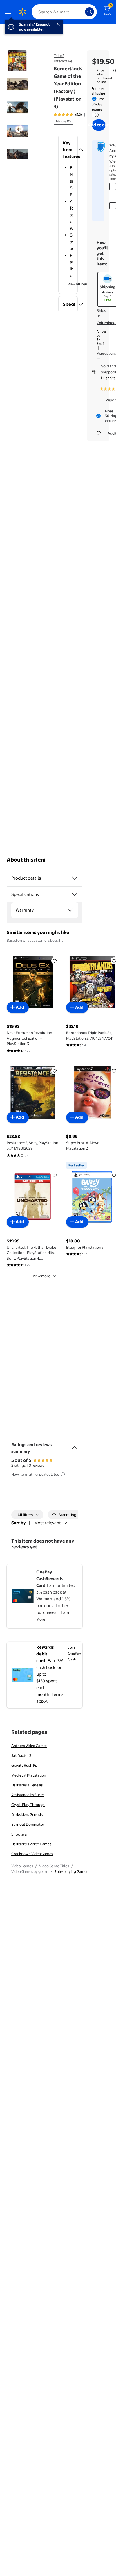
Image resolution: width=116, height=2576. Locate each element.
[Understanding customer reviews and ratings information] (63, 1474)
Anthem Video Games (29, 1746)
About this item (26, 860)
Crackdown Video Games (32, 1854)
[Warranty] (70, 910)
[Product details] (75, 878)
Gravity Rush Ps (24, 1765)
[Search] (90, 12)
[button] (68, 150)
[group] (76, 115)
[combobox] (64, 12)
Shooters (19, 1834)
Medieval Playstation (29, 1775)
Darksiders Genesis (27, 1785)
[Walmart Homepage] (23, 12)
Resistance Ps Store (27, 1795)
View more (41, 1276)
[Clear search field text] (82, 12)
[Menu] (9, 12)
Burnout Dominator (28, 1824)
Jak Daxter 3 (21, 1755)
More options (106, 353)
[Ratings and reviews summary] (75, 1445)
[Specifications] (75, 894)
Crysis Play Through (28, 1805)
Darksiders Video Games (31, 1844)
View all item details (84, 284)
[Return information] (95, 115)
